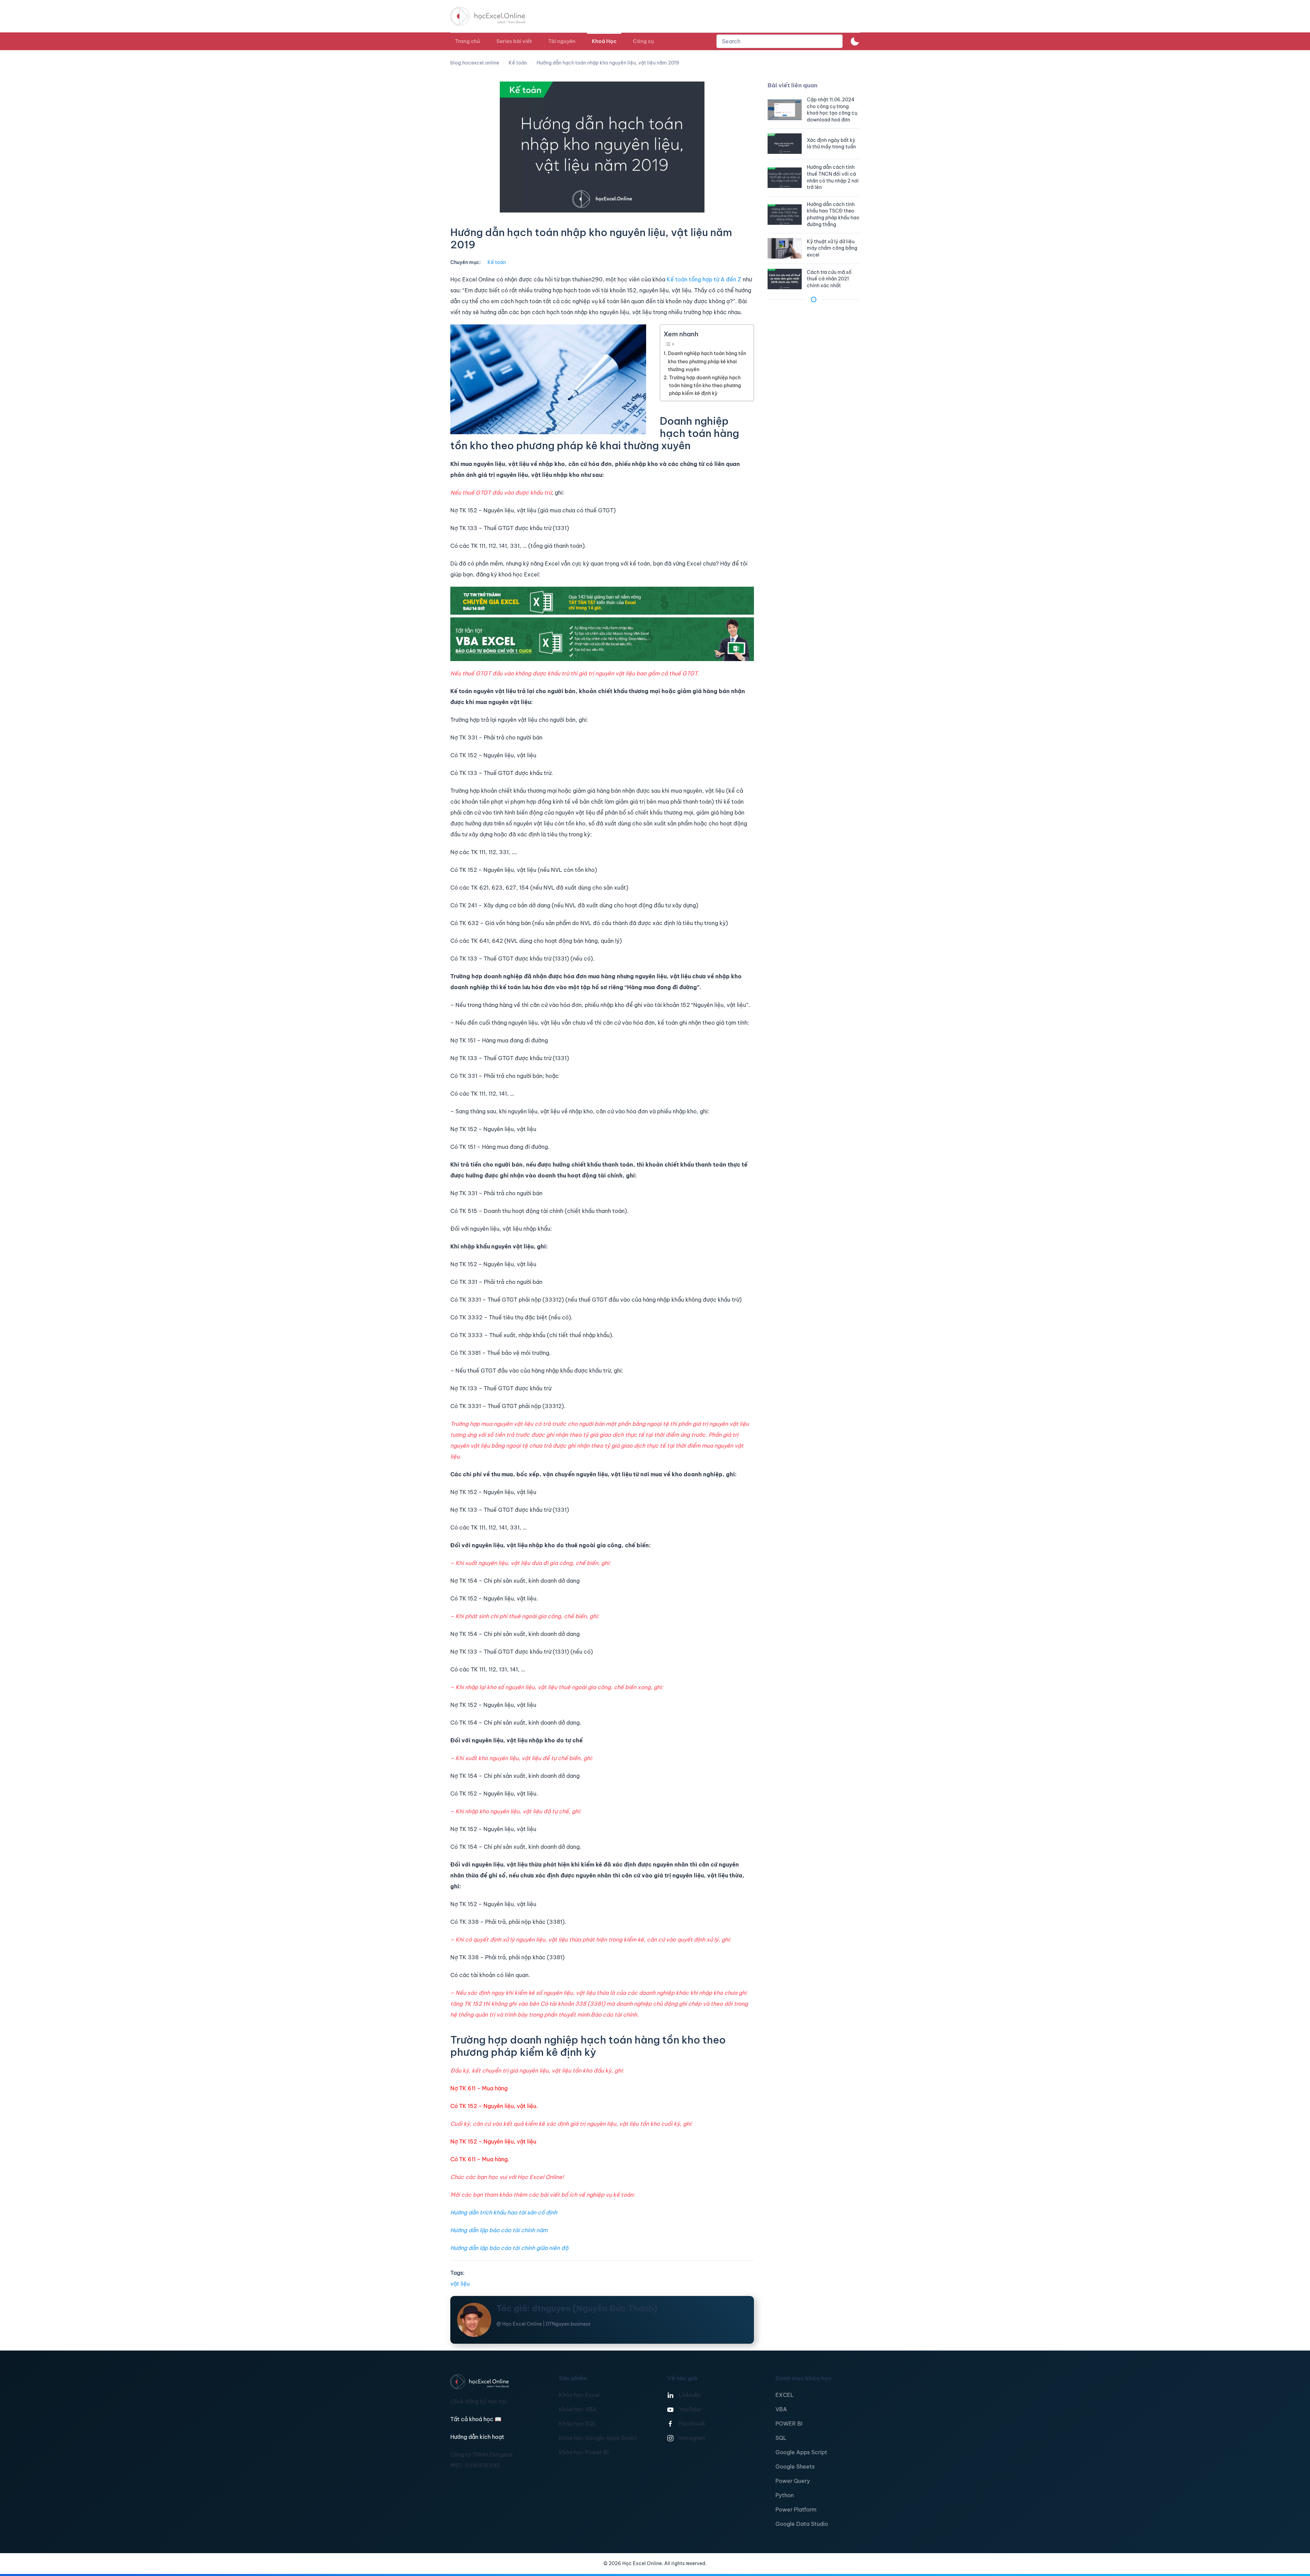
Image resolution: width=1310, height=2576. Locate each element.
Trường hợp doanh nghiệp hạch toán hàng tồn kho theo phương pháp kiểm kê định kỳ (705, 385)
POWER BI (789, 2424)
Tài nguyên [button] (562, 41)
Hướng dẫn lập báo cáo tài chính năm (499, 2230)
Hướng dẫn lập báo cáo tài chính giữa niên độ (509, 2248)
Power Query (793, 2481)
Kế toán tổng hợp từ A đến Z (704, 279)
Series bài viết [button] (514, 41)
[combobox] (780, 41)
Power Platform (796, 2509)
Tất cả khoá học (476, 2419)
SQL (781, 2438)
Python (785, 2495)
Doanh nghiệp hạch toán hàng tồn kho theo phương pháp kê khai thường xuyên (707, 361)
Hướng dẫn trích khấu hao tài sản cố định (504, 2212)
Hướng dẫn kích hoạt (477, 2437)
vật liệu (460, 2284)
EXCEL (785, 2395)
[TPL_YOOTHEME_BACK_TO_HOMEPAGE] (494, 16)
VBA (781, 2409)
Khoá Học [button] (604, 41)
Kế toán (497, 262)
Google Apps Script (801, 2452)
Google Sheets (795, 2467)
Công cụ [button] (643, 41)
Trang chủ (468, 41)
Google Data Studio (802, 2524)
